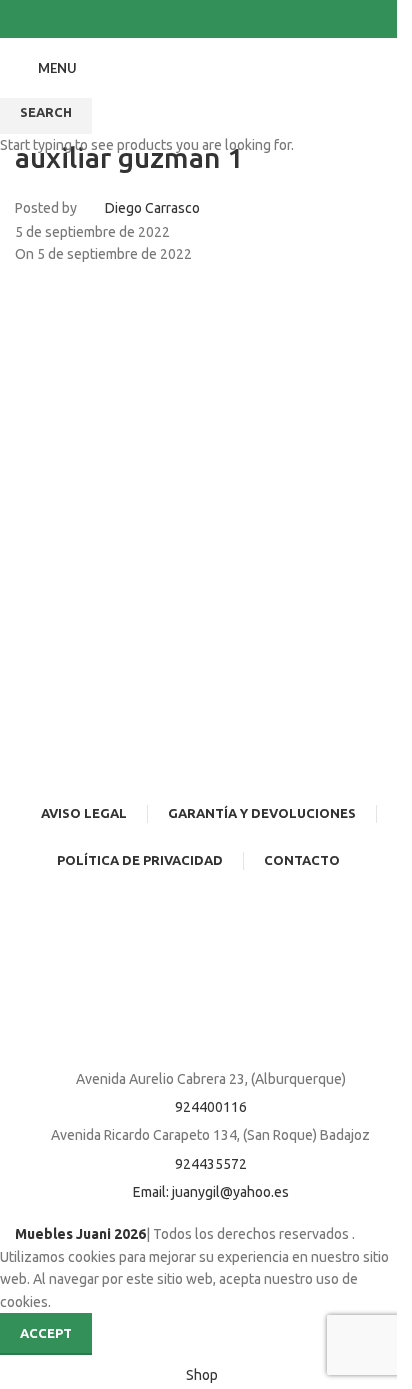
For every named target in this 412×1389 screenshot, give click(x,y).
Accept (46, 1333)
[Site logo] (198, 67)
